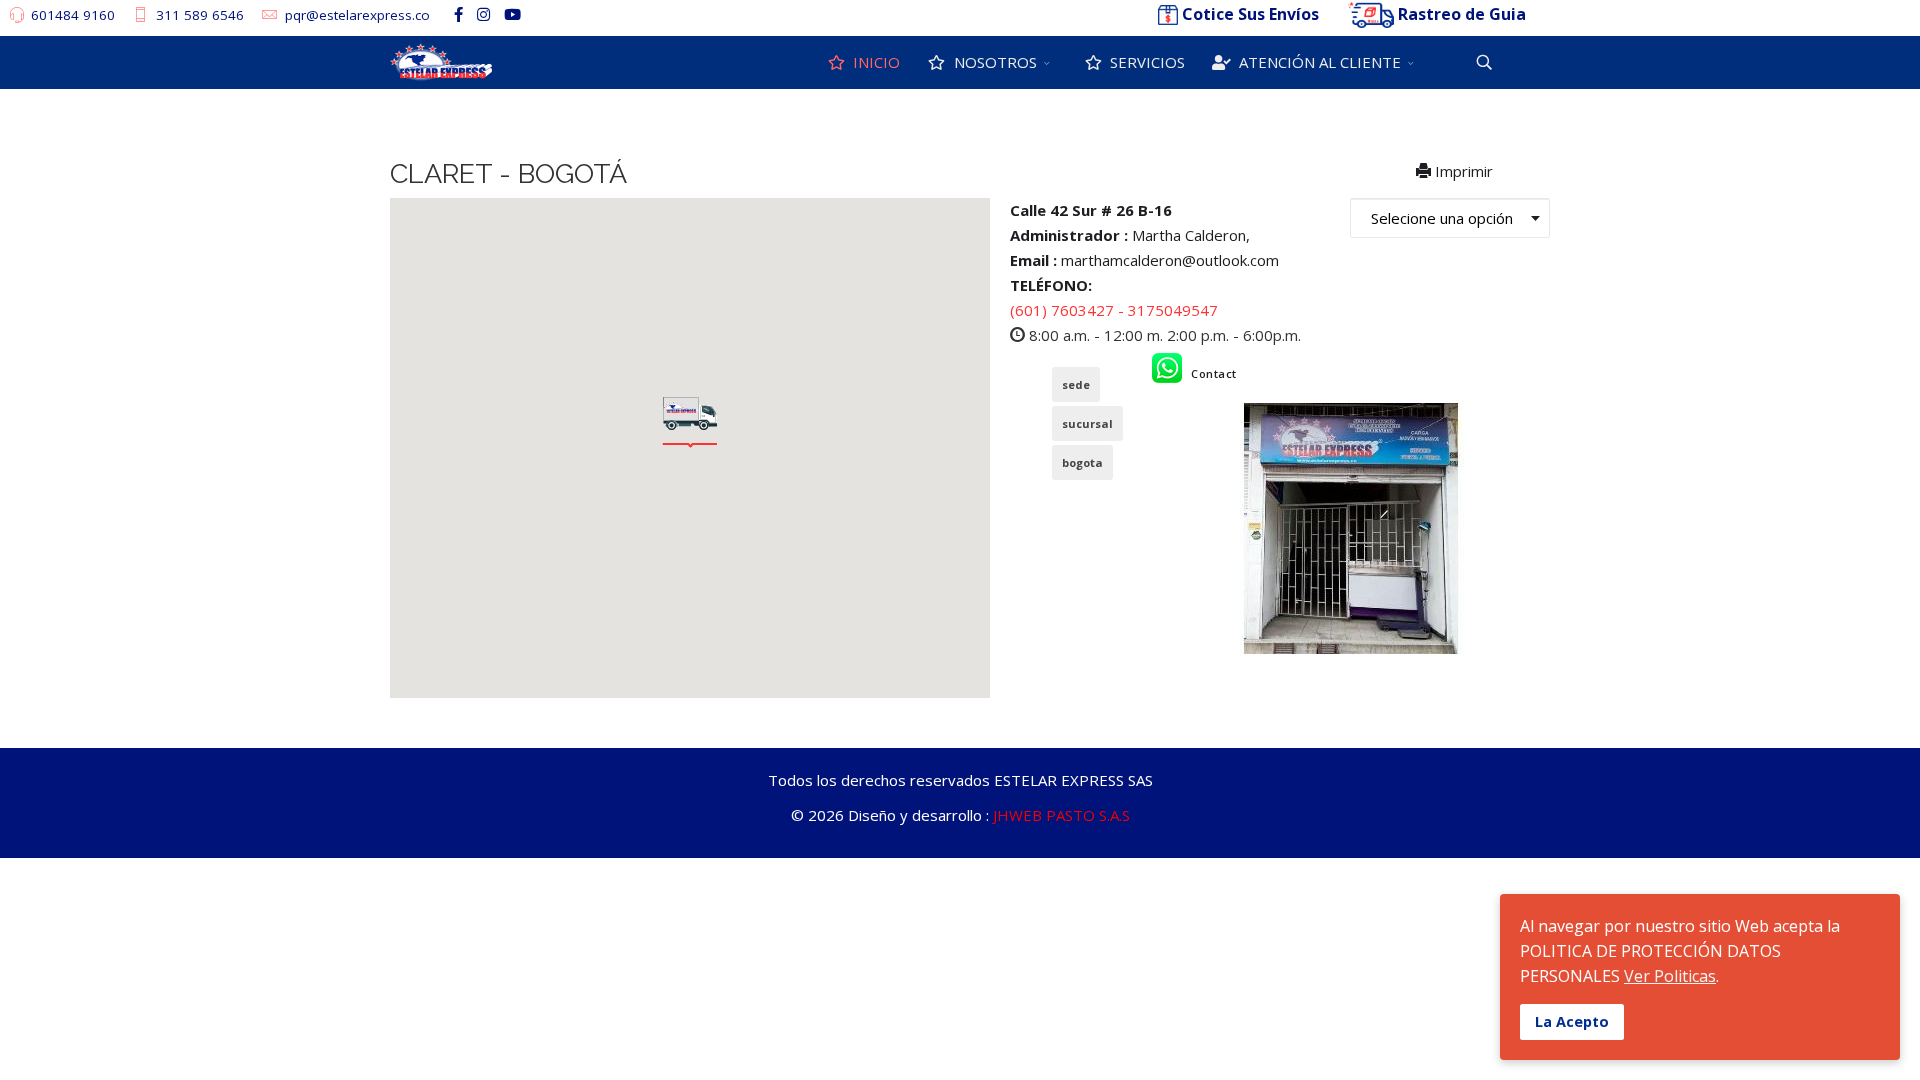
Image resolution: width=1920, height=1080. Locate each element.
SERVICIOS (1145, 62)
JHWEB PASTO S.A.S (1061, 815)
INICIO (874, 62)
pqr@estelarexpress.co (357, 15)
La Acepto (1572, 1021)
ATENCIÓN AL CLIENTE (1318, 62)
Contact (1214, 373)
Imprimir (1464, 171)
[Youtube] (512, 14)
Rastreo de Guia (1462, 14)
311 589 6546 (200, 15)
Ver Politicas (1670, 976)
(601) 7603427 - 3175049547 (1114, 310)
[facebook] (458, 14)
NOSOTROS (993, 62)
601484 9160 (73, 15)
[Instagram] (483, 14)
